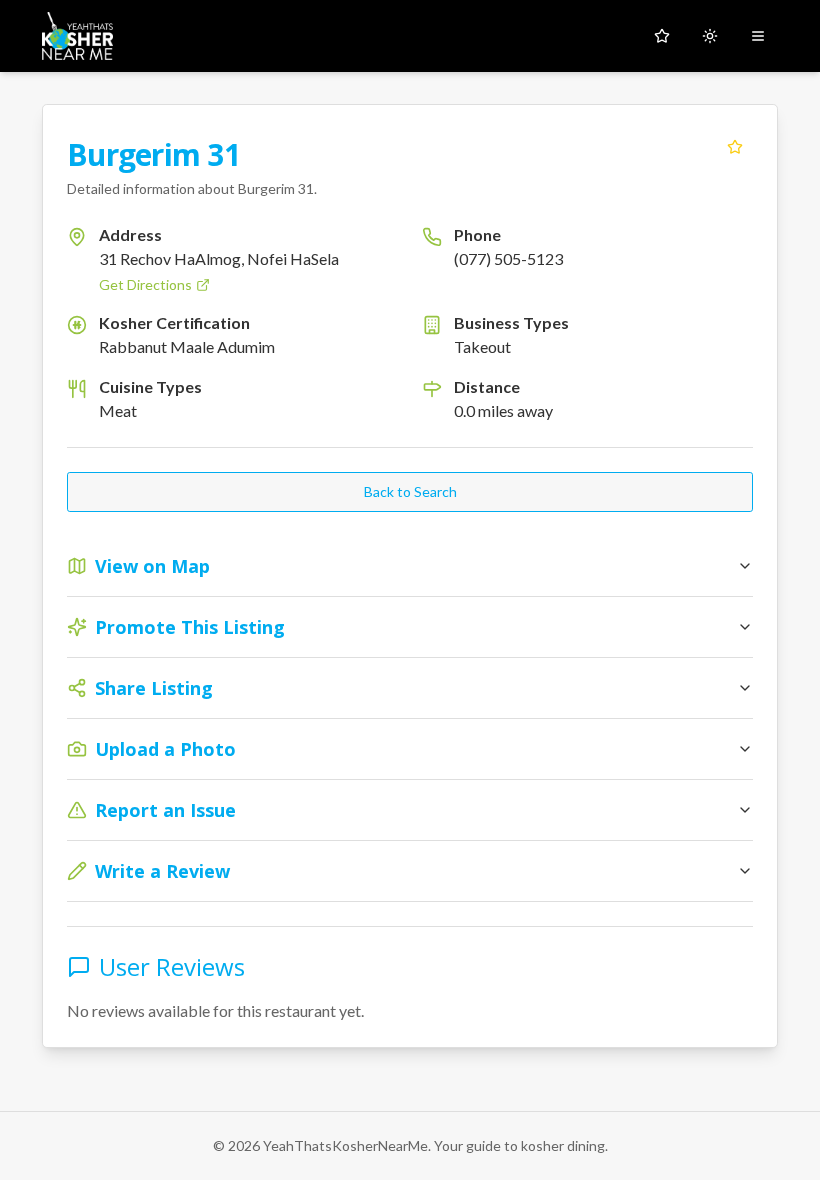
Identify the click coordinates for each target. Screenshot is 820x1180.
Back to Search (410, 491)
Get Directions (145, 284)
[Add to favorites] (735, 147)
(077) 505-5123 (508, 258)
